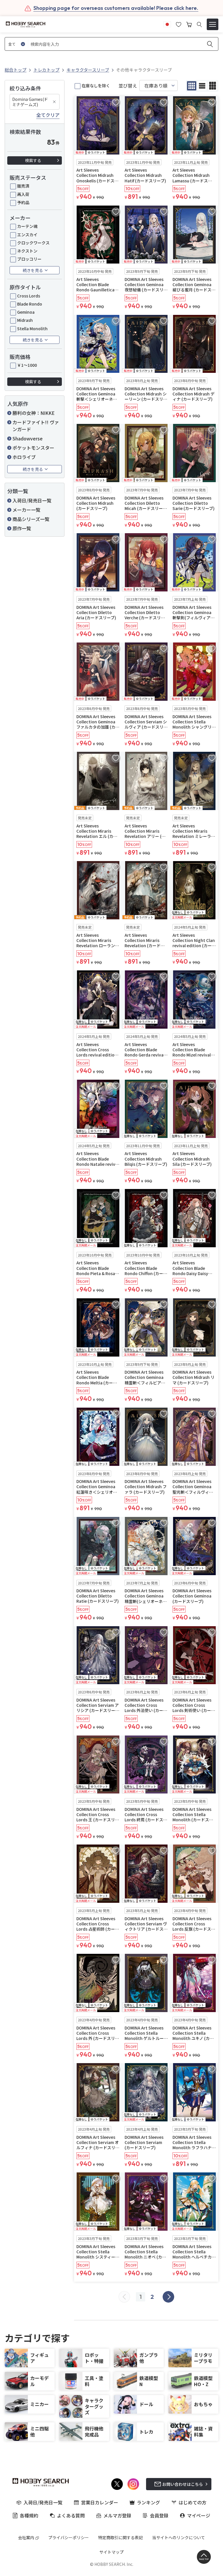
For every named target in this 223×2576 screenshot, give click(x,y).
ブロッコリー (29, 259)
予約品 (23, 202)
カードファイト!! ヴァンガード (36, 426)
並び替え (128, 86)
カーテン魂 (27, 226)
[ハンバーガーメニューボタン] (213, 24)
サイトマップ (111, 2552)
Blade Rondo (30, 304)
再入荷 (23, 194)
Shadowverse (28, 438)
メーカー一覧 (26, 510)
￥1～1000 (27, 365)
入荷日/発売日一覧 (32, 500)
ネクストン (27, 251)
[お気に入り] (179, 24)
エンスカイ (27, 235)
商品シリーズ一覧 (31, 519)
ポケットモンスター (33, 448)
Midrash (25, 320)
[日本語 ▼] (167, 24)
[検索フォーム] (199, 24)
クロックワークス (33, 243)
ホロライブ (24, 457)
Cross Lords (29, 296)
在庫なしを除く (96, 86)
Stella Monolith (32, 328)
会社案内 (26, 2537)
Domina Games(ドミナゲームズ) (30, 102)
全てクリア (48, 115)
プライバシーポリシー (69, 2537)
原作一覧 (22, 528)
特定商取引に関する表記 (121, 2537)
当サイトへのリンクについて (179, 2537)
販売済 (23, 186)
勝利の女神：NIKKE (34, 413)
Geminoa (26, 312)
